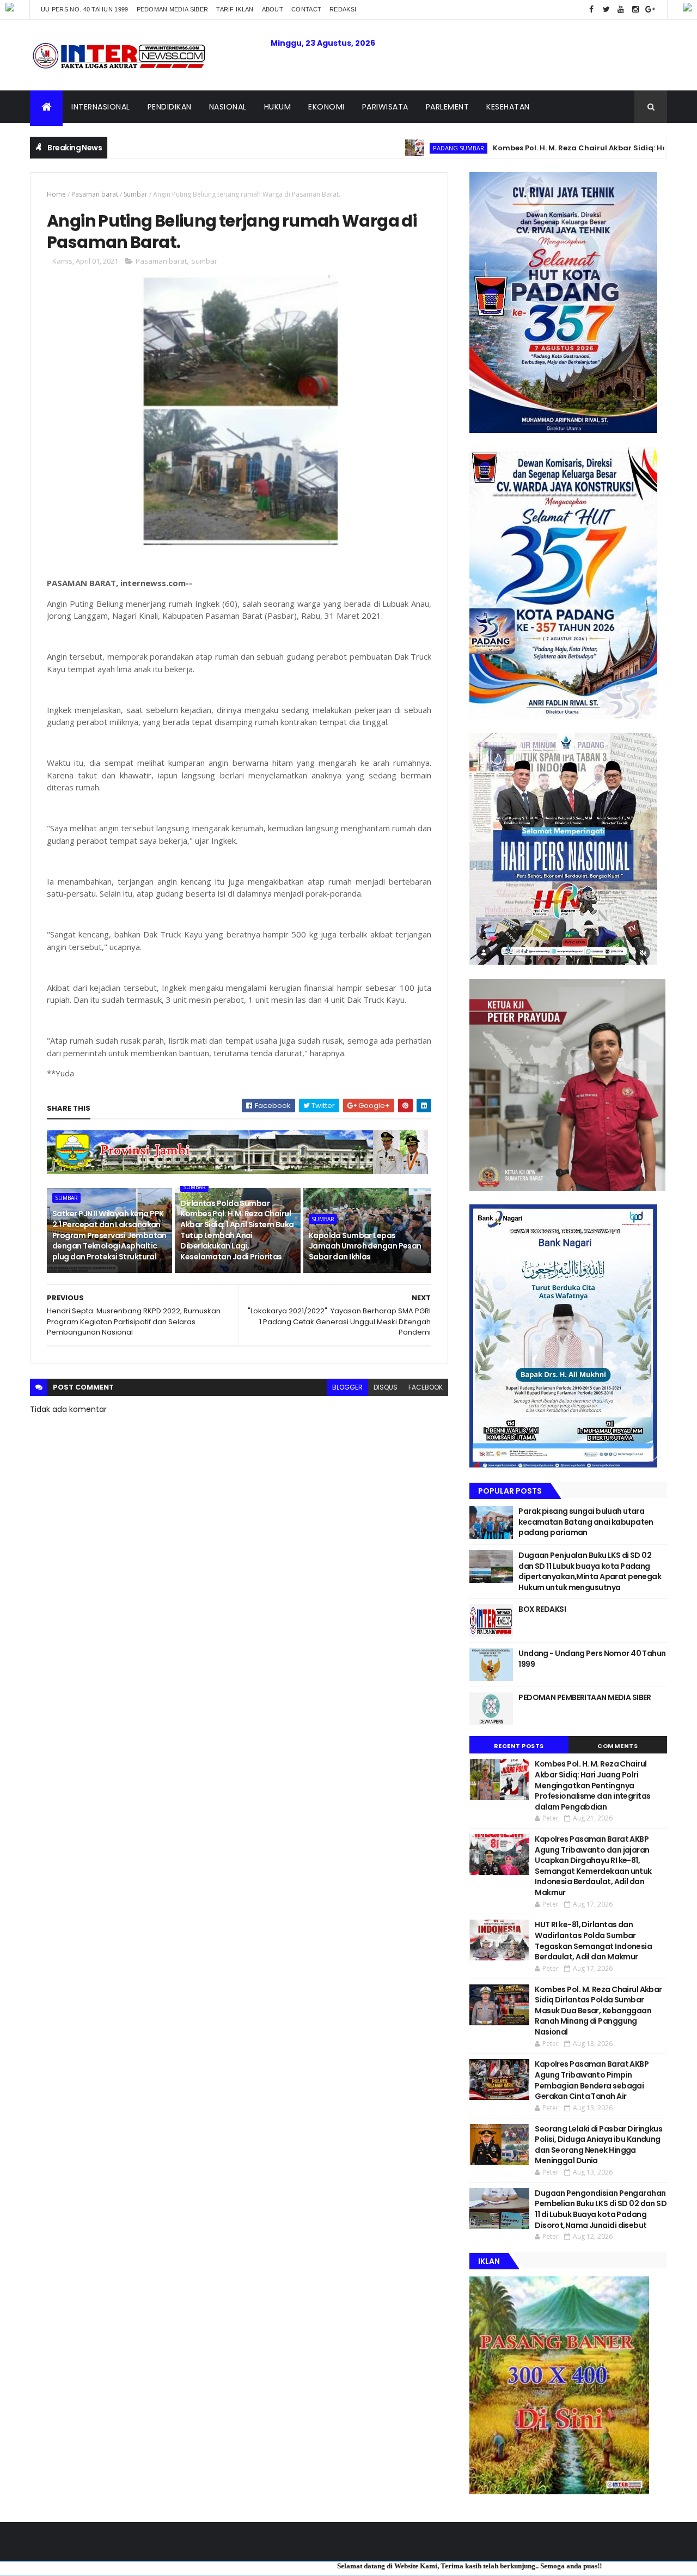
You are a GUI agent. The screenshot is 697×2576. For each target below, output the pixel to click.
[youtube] (621, 10)
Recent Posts (519, 1746)
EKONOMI (326, 107)
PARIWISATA (385, 107)
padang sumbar (380, 148)
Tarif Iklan (235, 9)
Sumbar (136, 194)
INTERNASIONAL (101, 107)
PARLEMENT (448, 107)
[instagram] (635, 10)
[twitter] (606, 10)
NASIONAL (228, 107)
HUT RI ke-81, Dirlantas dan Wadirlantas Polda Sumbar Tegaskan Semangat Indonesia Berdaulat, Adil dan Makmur (593, 1941)
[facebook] (591, 10)
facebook (426, 1387)
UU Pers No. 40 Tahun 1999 (85, 9)
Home (56, 194)
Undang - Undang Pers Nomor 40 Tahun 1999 (592, 1659)
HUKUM (278, 107)
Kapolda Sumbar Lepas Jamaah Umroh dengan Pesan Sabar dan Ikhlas (365, 1246)
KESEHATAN (508, 107)
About (273, 9)
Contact (306, 9)
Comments (617, 1746)
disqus (386, 1387)
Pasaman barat (95, 194)
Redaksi (343, 9)
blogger (347, 1387)
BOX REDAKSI (542, 1609)
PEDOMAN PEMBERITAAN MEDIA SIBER (585, 1697)
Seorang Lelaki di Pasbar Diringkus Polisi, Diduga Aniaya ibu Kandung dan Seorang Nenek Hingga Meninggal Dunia (598, 2145)
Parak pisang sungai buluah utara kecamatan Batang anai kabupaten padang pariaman (586, 1522)
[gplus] (650, 10)
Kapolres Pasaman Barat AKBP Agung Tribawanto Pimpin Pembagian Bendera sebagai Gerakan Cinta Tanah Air (592, 2080)
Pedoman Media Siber (173, 9)
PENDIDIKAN (170, 107)
